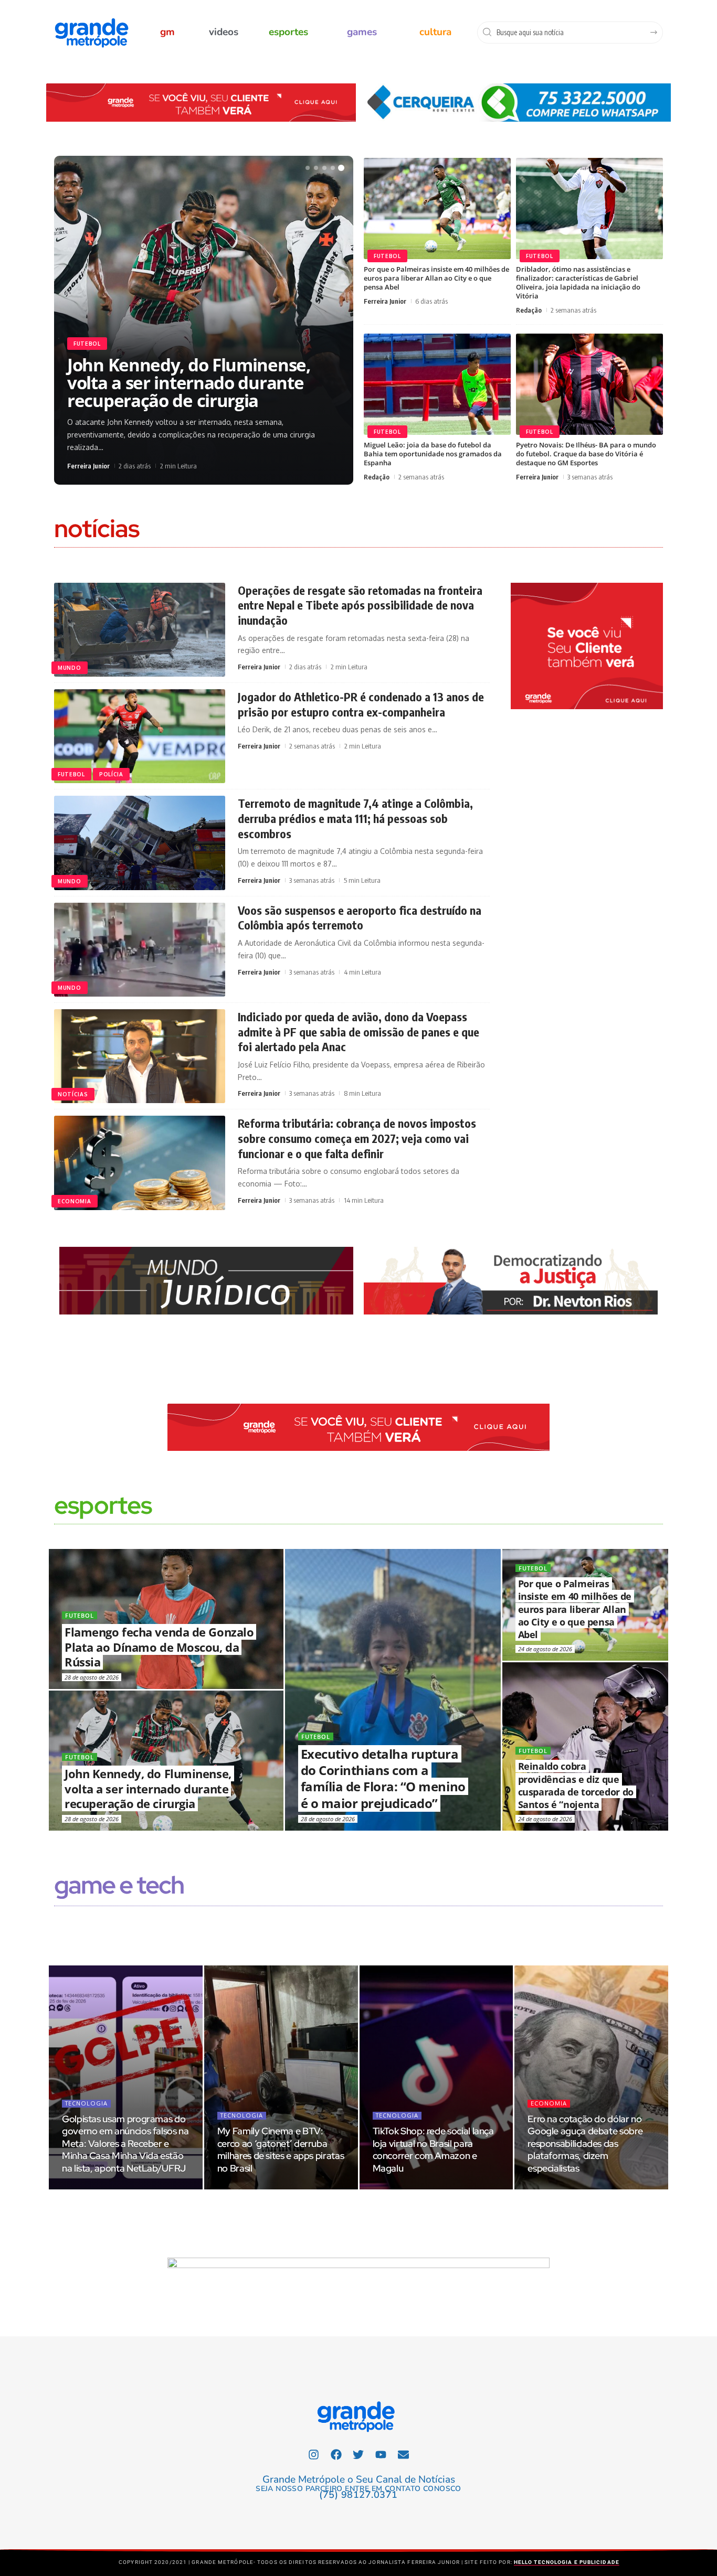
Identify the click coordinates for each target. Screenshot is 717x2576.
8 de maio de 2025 (403, 2187)
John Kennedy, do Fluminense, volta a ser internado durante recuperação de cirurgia (148, 1788)
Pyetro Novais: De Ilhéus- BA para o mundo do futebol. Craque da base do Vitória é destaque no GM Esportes (586, 454)
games (362, 32)
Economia (75, 1201)
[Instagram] (314, 2454)
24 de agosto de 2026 (545, 1649)
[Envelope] (404, 2454)
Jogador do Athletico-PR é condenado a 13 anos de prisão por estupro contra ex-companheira (361, 704)
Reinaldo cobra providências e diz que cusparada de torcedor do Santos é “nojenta (576, 1785)
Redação (529, 310)
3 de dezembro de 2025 (254, 2187)
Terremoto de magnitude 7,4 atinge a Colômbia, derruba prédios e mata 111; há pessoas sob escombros (355, 818)
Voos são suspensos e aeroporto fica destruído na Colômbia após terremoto (360, 918)
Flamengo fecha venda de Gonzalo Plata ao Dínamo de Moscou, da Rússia (159, 1647)
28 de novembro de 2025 (566, 2187)
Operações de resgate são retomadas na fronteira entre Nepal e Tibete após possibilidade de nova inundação (360, 605)
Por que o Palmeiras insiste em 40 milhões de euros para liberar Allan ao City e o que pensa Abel (436, 278)
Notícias (73, 1094)
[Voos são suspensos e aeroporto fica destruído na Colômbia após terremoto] (140, 950)
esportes (288, 32)
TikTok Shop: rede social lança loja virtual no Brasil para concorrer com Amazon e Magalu (433, 2150)
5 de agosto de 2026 (94, 2187)
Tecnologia (86, 2103)
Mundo (70, 668)
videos (224, 32)
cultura (435, 32)
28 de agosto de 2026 (328, 1819)
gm (167, 32)
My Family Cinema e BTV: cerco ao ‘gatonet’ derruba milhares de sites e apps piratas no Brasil (281, 2150)
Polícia (111, 774)
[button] (308, 168)
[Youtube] (381, 2454)
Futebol (87, 338)
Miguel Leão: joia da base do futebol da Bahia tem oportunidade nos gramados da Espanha (433, 454)
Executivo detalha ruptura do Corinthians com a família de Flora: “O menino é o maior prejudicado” (184, 386)
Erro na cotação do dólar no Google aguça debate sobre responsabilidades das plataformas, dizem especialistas (585, 2144)
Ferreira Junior (88, 466)
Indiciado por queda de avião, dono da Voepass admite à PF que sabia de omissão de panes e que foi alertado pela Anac (358, 1032)
